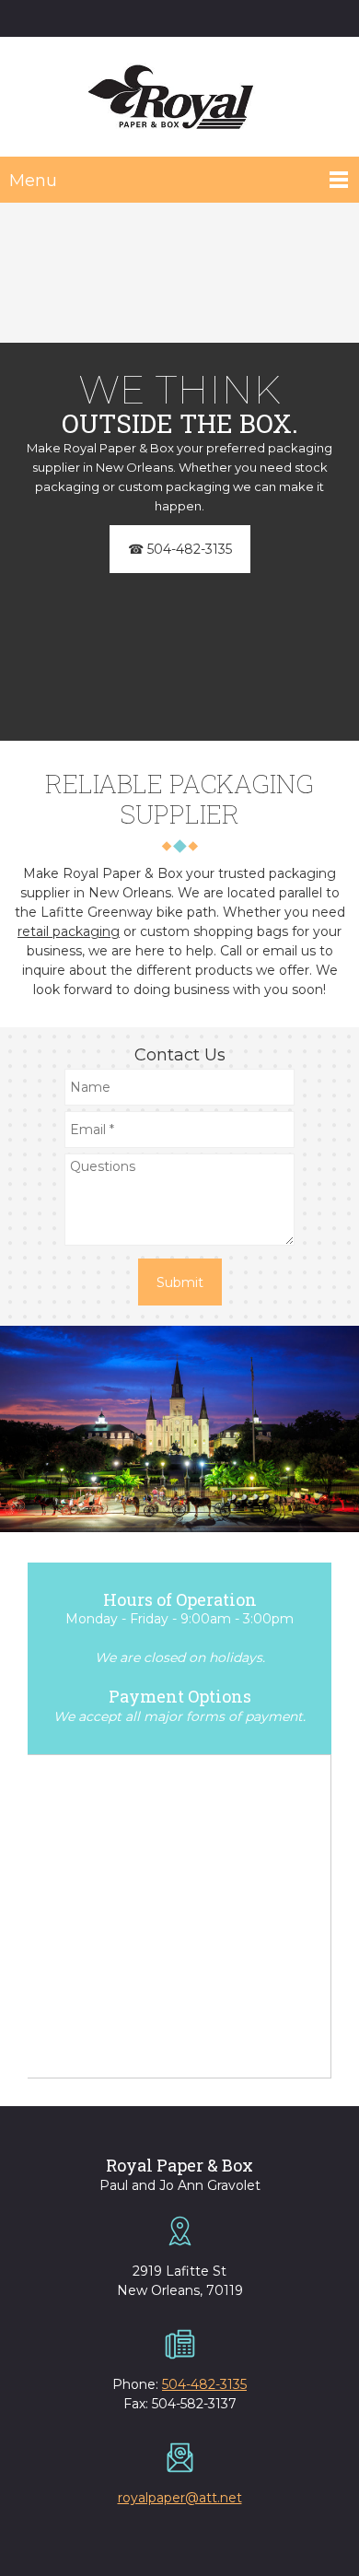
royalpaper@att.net (180, 2498)
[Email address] (161, 18)
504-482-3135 (204, 2384)
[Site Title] (174, 97)
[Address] (189, 18)
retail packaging (69, 931)
